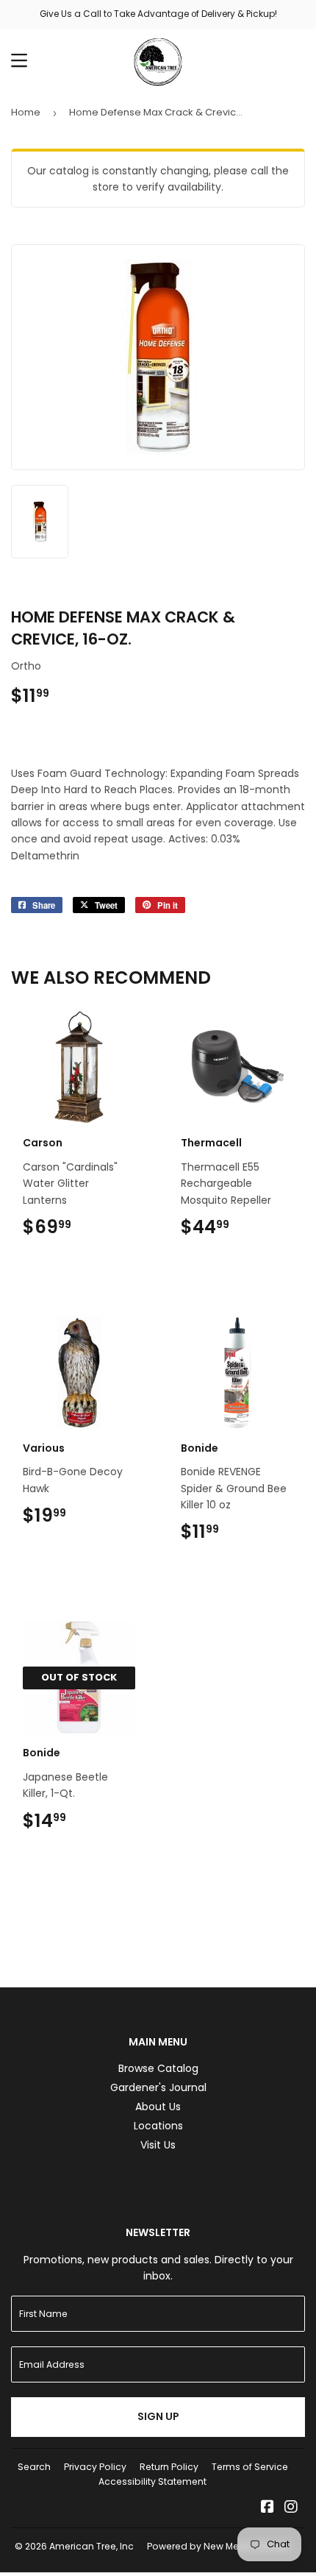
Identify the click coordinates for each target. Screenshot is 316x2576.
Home (26, 112)
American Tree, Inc (91, 2546)
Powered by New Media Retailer (219, 2546)
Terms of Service (250, 2467)
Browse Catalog (158, 2068)
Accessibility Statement (152, 2481)
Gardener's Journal (158, 2087)
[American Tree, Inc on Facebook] (267, 2508)
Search (34, 2467)
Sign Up (158, 2416)
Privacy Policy (95, 2467)
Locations (158, 2126)
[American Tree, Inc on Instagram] (291, 2508)
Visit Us (158, 2145)
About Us (158, 2107)
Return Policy (169, 2467)
